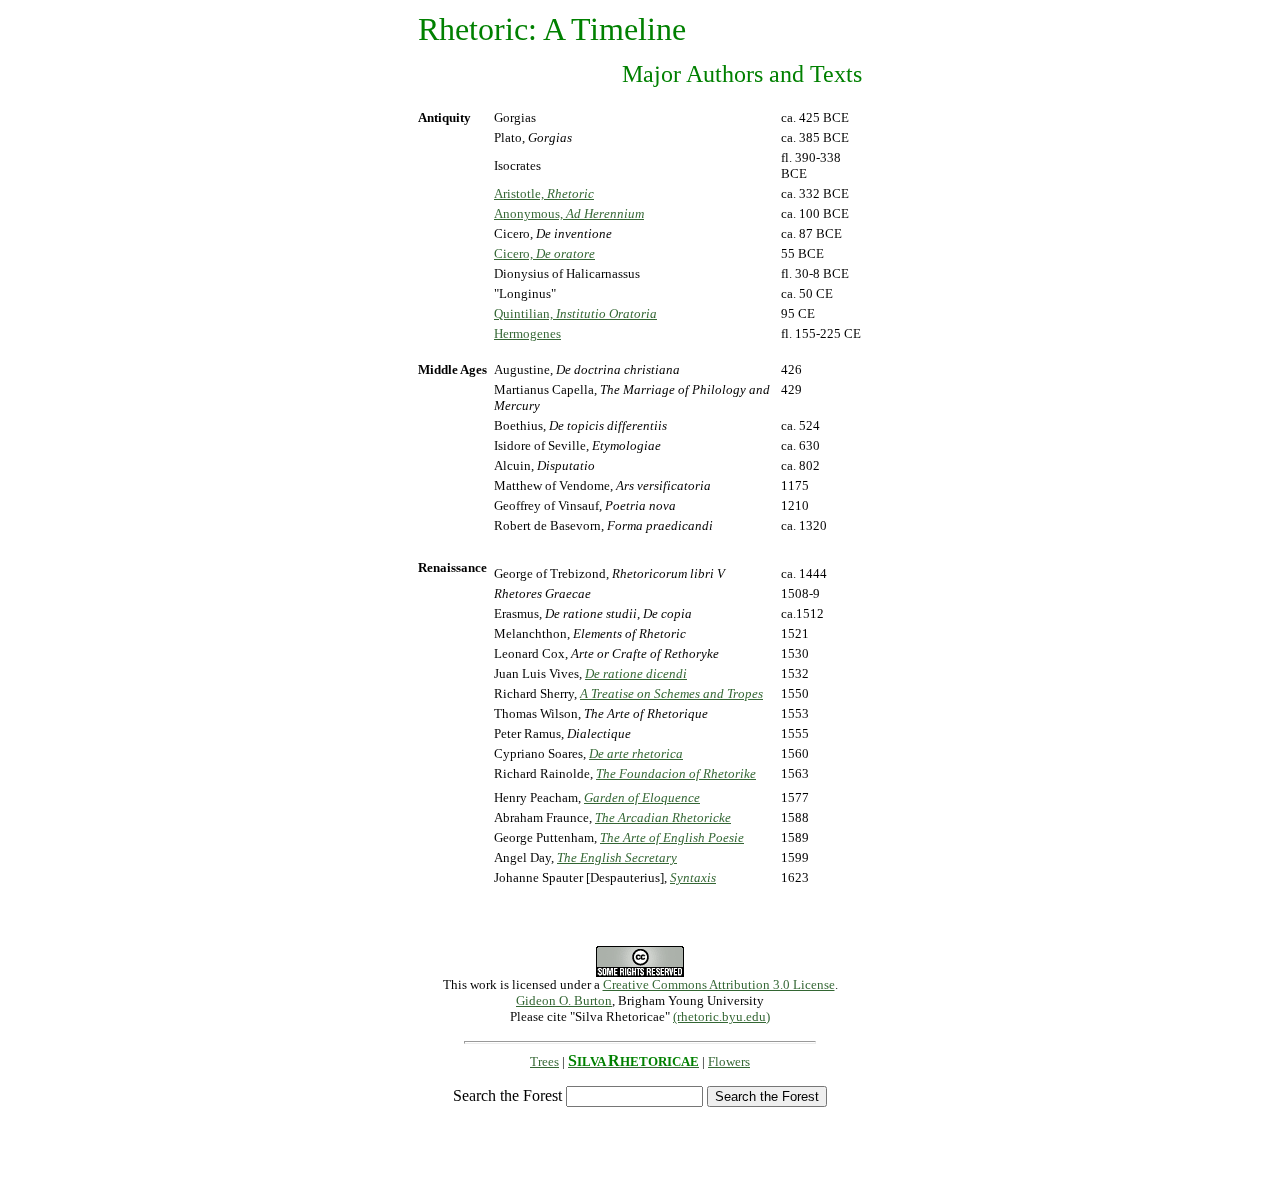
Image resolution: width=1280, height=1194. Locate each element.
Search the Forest (507, 1095)
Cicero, (544, 253)
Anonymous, (569, 213)
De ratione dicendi (636, 673)
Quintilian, (575, 313)
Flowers (729, 1061)
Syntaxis (693, 877)
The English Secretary (617, 857)
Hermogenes (527, 333)
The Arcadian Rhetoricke (663, 817)
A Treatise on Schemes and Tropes (671, 693)
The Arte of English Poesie (672, 837)
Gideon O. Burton (564, 1000)
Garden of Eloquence (642, 797)
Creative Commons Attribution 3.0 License (719, 984)
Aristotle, (544, 193)
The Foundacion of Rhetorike (676, 773)
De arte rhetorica (636, 753)
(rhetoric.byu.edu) (721, 1016)
